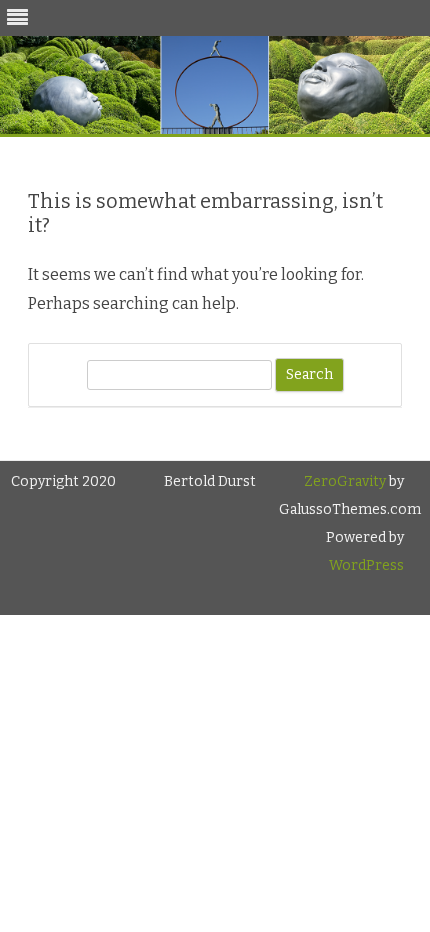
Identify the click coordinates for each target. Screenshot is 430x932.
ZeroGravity (345, 481)
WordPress (366, 565)
